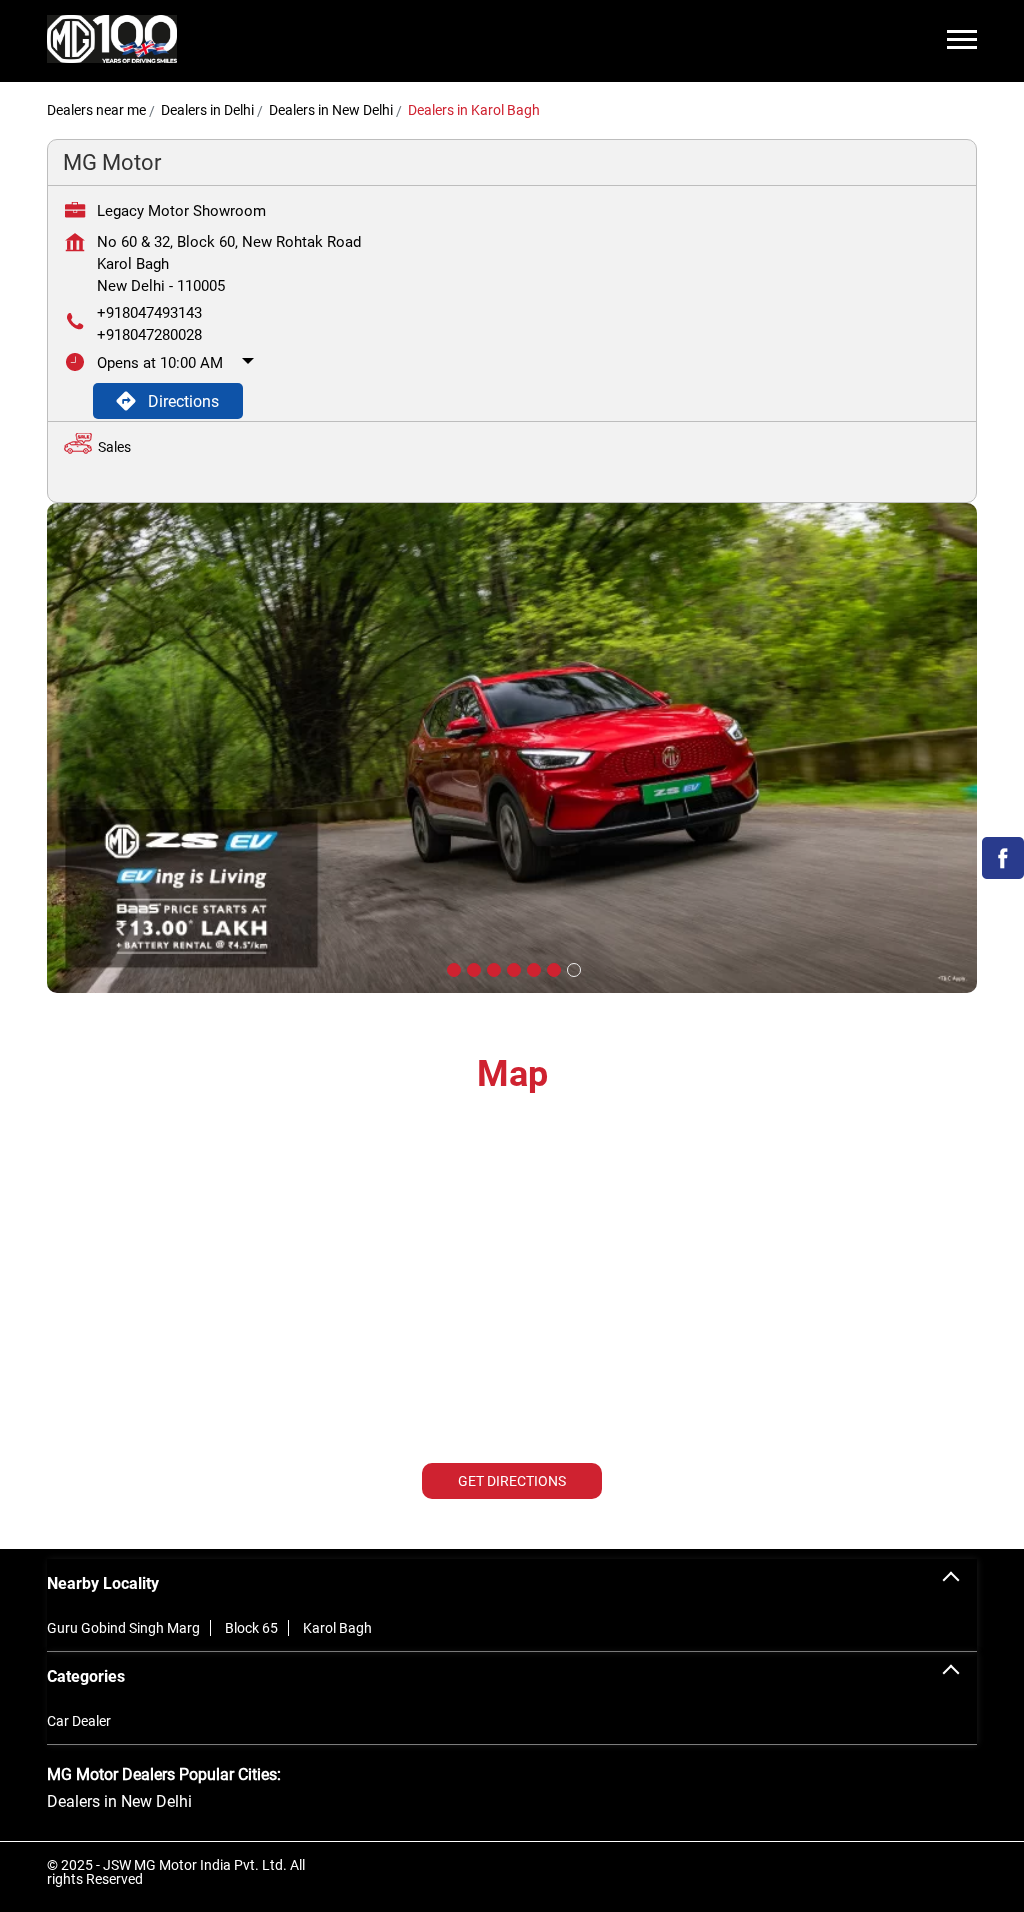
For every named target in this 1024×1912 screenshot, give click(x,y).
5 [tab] (532, 968)
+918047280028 (149, 335)
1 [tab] (452, 968)
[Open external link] (1003, 873)
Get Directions (512, 1481)
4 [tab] (512, 968)
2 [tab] (472, 968)
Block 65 (251, 1628)
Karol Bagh (337, 1628)
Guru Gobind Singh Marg (123, 1628)
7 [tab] (572, 968)
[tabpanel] (512, 747)
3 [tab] (492, 968)
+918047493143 (149, 313)
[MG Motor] (112, 41)
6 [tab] (552, 968)
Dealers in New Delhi (119, 1801)
